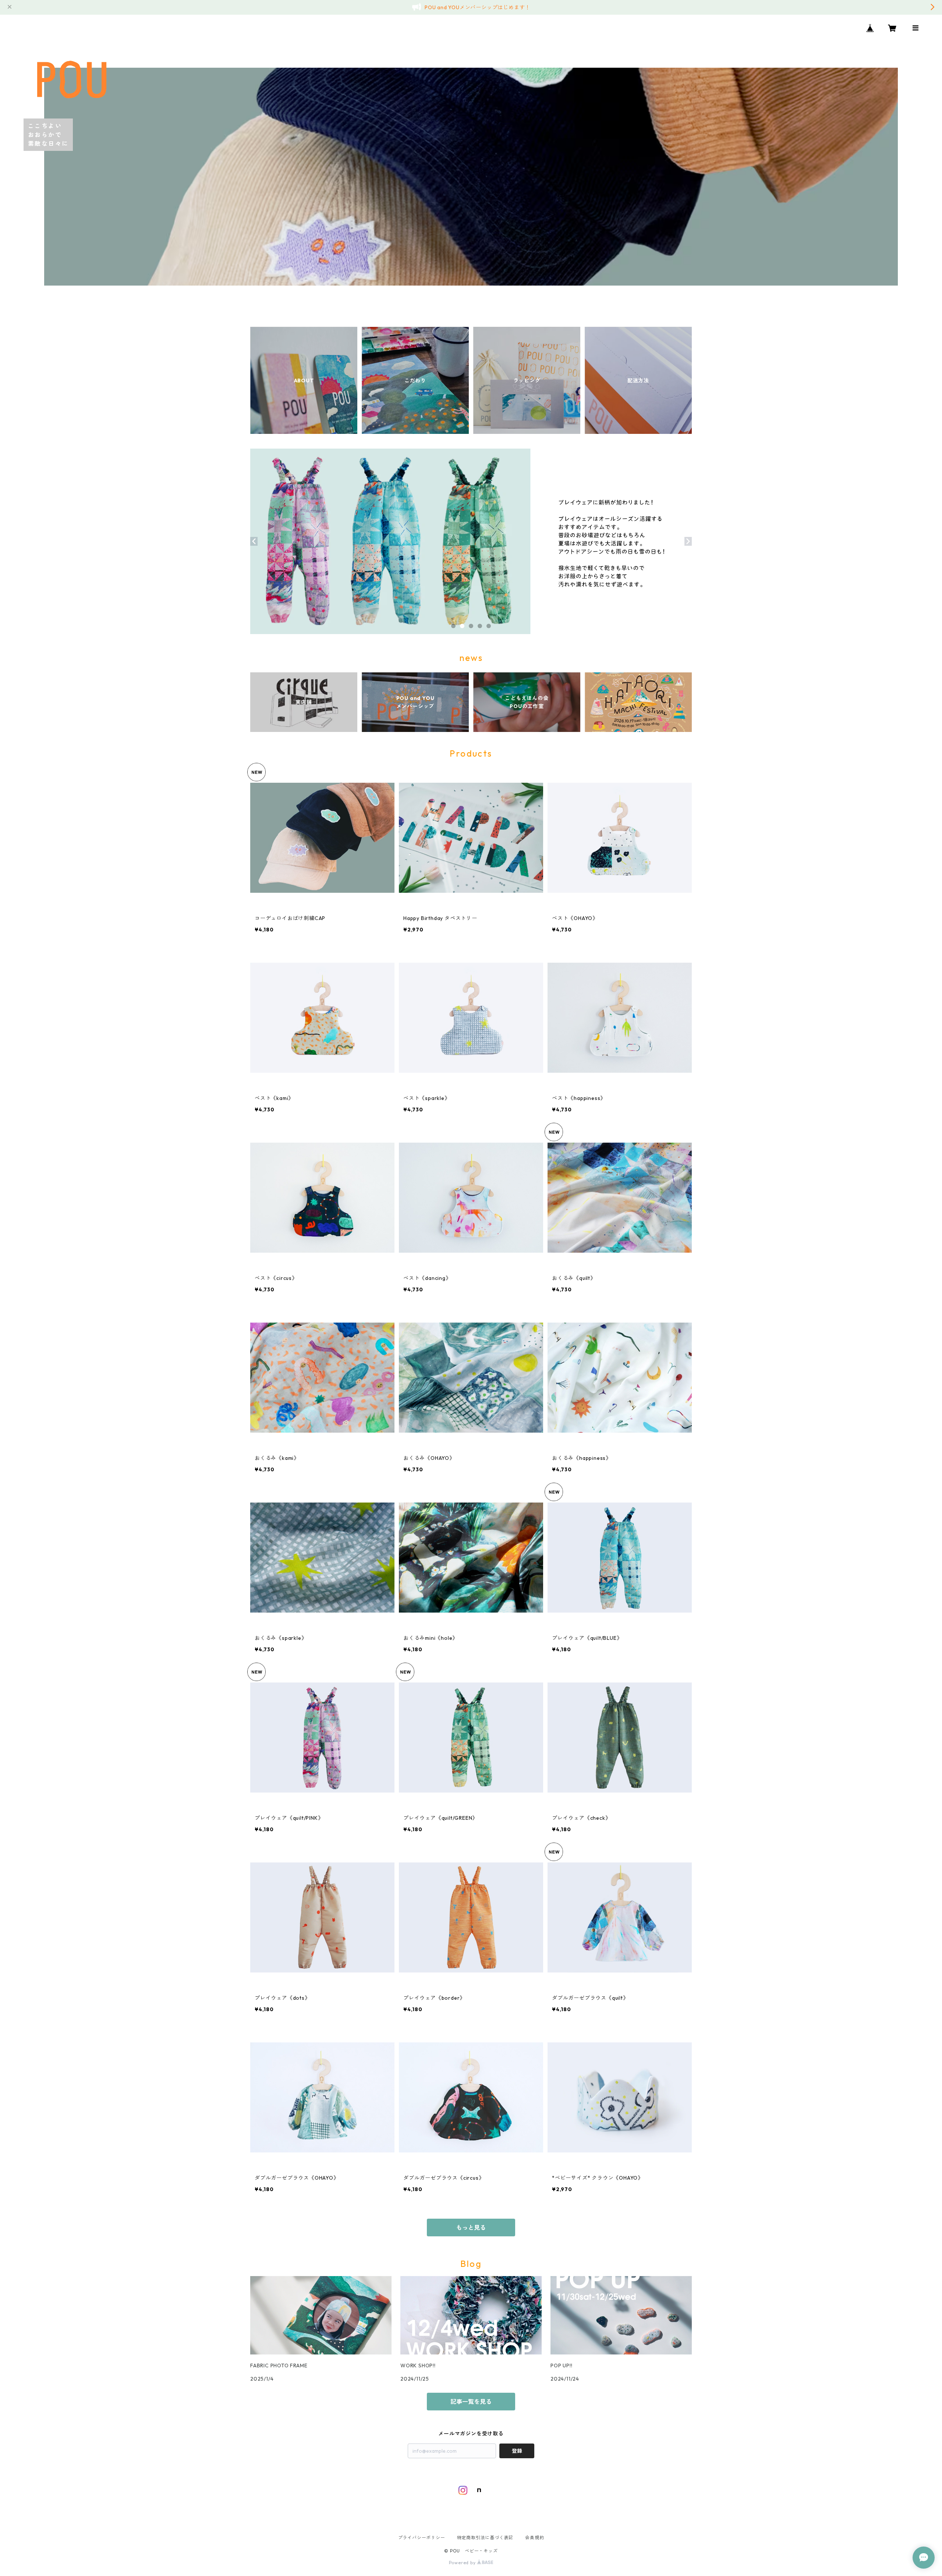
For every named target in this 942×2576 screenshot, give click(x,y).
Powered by (463, 2563)
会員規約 (534, 2538)
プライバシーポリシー (422, 2538)
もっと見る (471, 2228)
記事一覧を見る (471, 2402)
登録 (517, 2451)
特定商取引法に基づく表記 (485, 2538)
